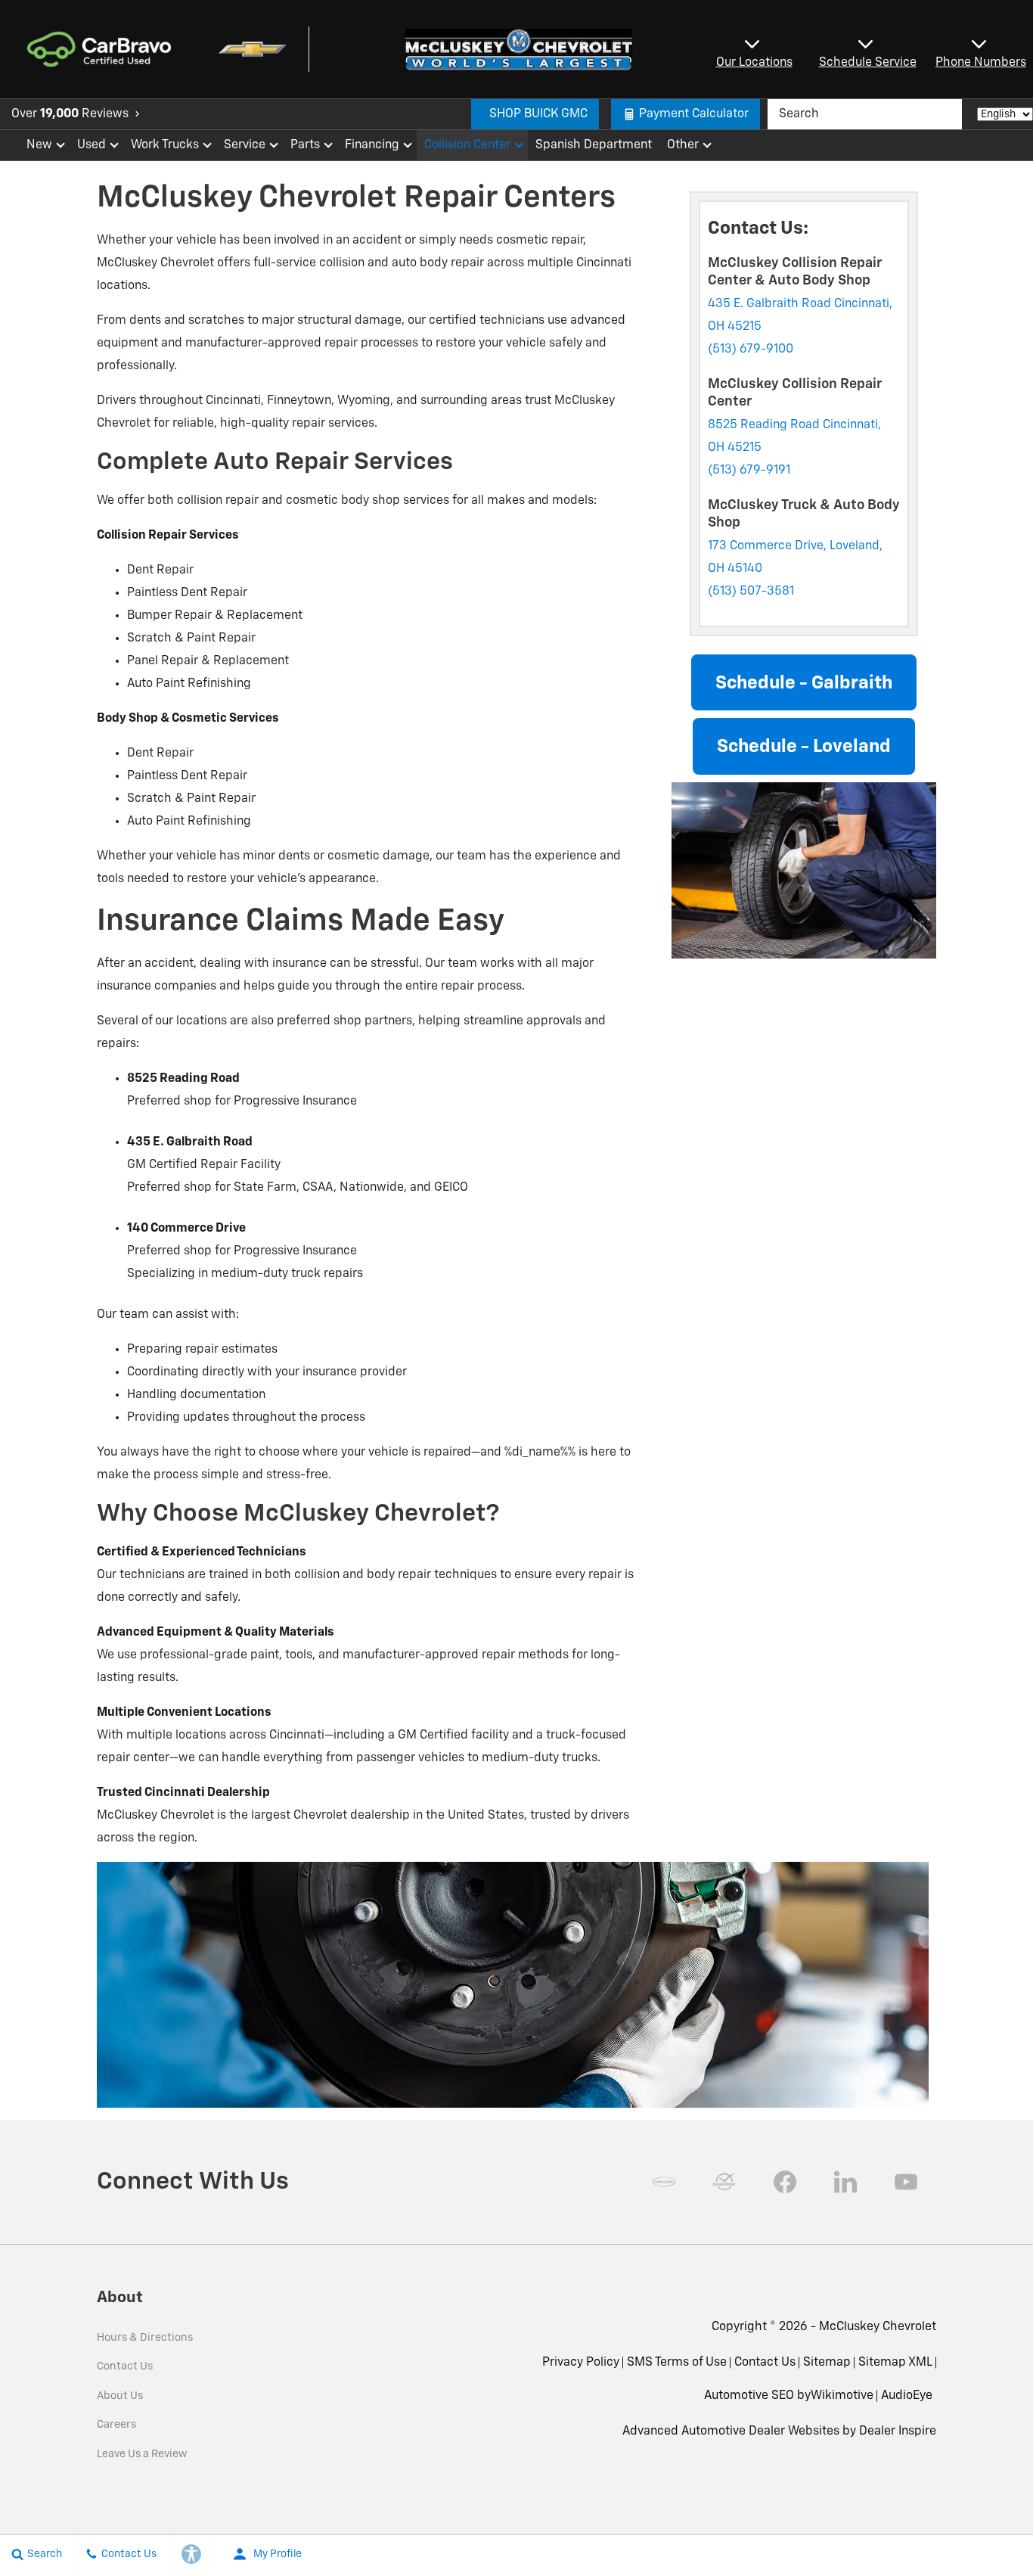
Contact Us (125, 2366)
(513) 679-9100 (751, 350)
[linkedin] (845, 2182)
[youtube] (906, 2182)
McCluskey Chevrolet (878, 2327)
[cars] (664, 2182)
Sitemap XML (895, 2363)
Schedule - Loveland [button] (804, 747)
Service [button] (244, 148)
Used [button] (92, 148)
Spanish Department (594, 145)
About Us (120, 2396)
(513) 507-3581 (751, 592)
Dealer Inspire (898, 2432)
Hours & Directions (145, 2338)
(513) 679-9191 (749, 471)
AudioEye (907, 2396)
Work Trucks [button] (164, 148)
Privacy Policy (581, 2363)
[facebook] (785, 2182)
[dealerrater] (724, 2182)
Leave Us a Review (142, 2454)
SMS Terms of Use (677, 2363)
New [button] (42, 148)
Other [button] (682, 148)
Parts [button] (306, 148)
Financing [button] (372, 148)
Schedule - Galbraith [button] (804, 683)
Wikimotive (842, 2396)
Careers (116, 2425)
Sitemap (827, 2363)
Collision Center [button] (467, 148)
